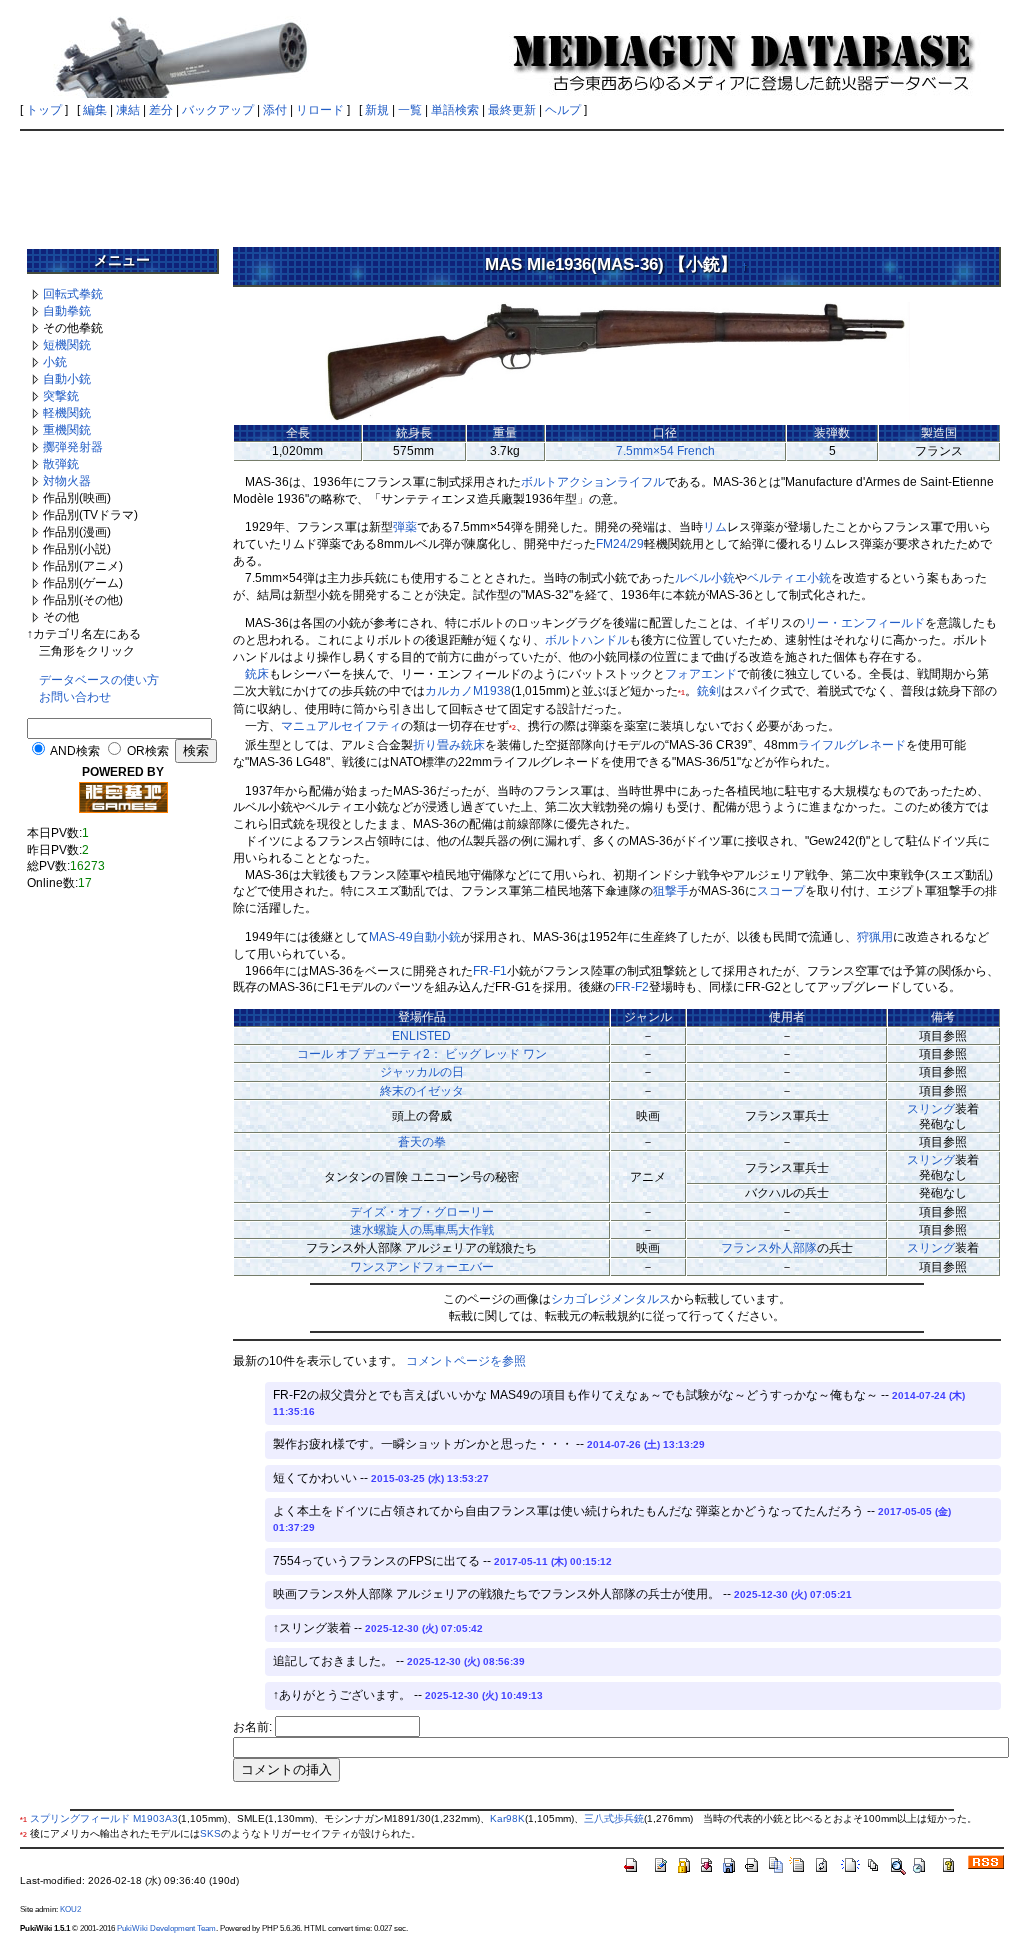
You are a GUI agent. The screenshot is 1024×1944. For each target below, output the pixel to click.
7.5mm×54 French (665, 451)
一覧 (410, 110)
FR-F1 (490, 971)
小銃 (55, 362)
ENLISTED (421, 1036)
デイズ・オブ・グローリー (422, 1212)
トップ (44, 110)
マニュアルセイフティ (341, 726)
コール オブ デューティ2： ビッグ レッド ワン (422, 1054)
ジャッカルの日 (422, 1072)
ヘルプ (563, 110)
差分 (161, 110)
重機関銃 (67, 430)
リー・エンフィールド (865, 623)
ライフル (641, 482)
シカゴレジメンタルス (611, 1299)
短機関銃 (67, 345)
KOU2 (70, 1909)
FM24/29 (620, 544)
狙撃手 (671, 891)
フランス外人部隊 (769, 1248)
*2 (512, 727)
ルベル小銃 (705, 578)
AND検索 (75, 751)
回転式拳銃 (73, 294)
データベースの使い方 (99, 680)
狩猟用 (875, 937)
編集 (95, 110)
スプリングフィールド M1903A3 (104, 1818)
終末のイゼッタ (422, 1091)
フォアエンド (701, 674)
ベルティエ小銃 (789, 578)
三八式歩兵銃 (614, 1818)
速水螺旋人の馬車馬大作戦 (422, 1230)
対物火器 (67, 481)
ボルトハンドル (587, 640)
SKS (210, 1833)
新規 (377, 110)
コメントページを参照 (466, 1361)
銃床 (257, 674)
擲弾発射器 (73, 447)
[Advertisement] (512, 182)
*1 (681, 692)
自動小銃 (67, 379)
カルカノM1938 (468, 691)
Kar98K (507, 1818)
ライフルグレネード (852, 745)
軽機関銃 (67, 413)
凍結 (128, 110)
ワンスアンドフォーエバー (422, 1267)
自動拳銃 (67, 311)
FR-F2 (632, 987)
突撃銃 (61, 396)
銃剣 (709, 691)
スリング (931, 1109)
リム (715, 527)
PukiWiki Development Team (166, 1928)
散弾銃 (61, 464)
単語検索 (455, 110)
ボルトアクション (569, 482)
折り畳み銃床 (449, 745)
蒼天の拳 (422, 1142)
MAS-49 (391, 937)
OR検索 (148, 751)
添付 (275, 110)
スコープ (781, 891)
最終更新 (512, 110)
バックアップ (218, 110)
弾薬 (405, 527)
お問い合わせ (75, 697)
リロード (320, 110)
